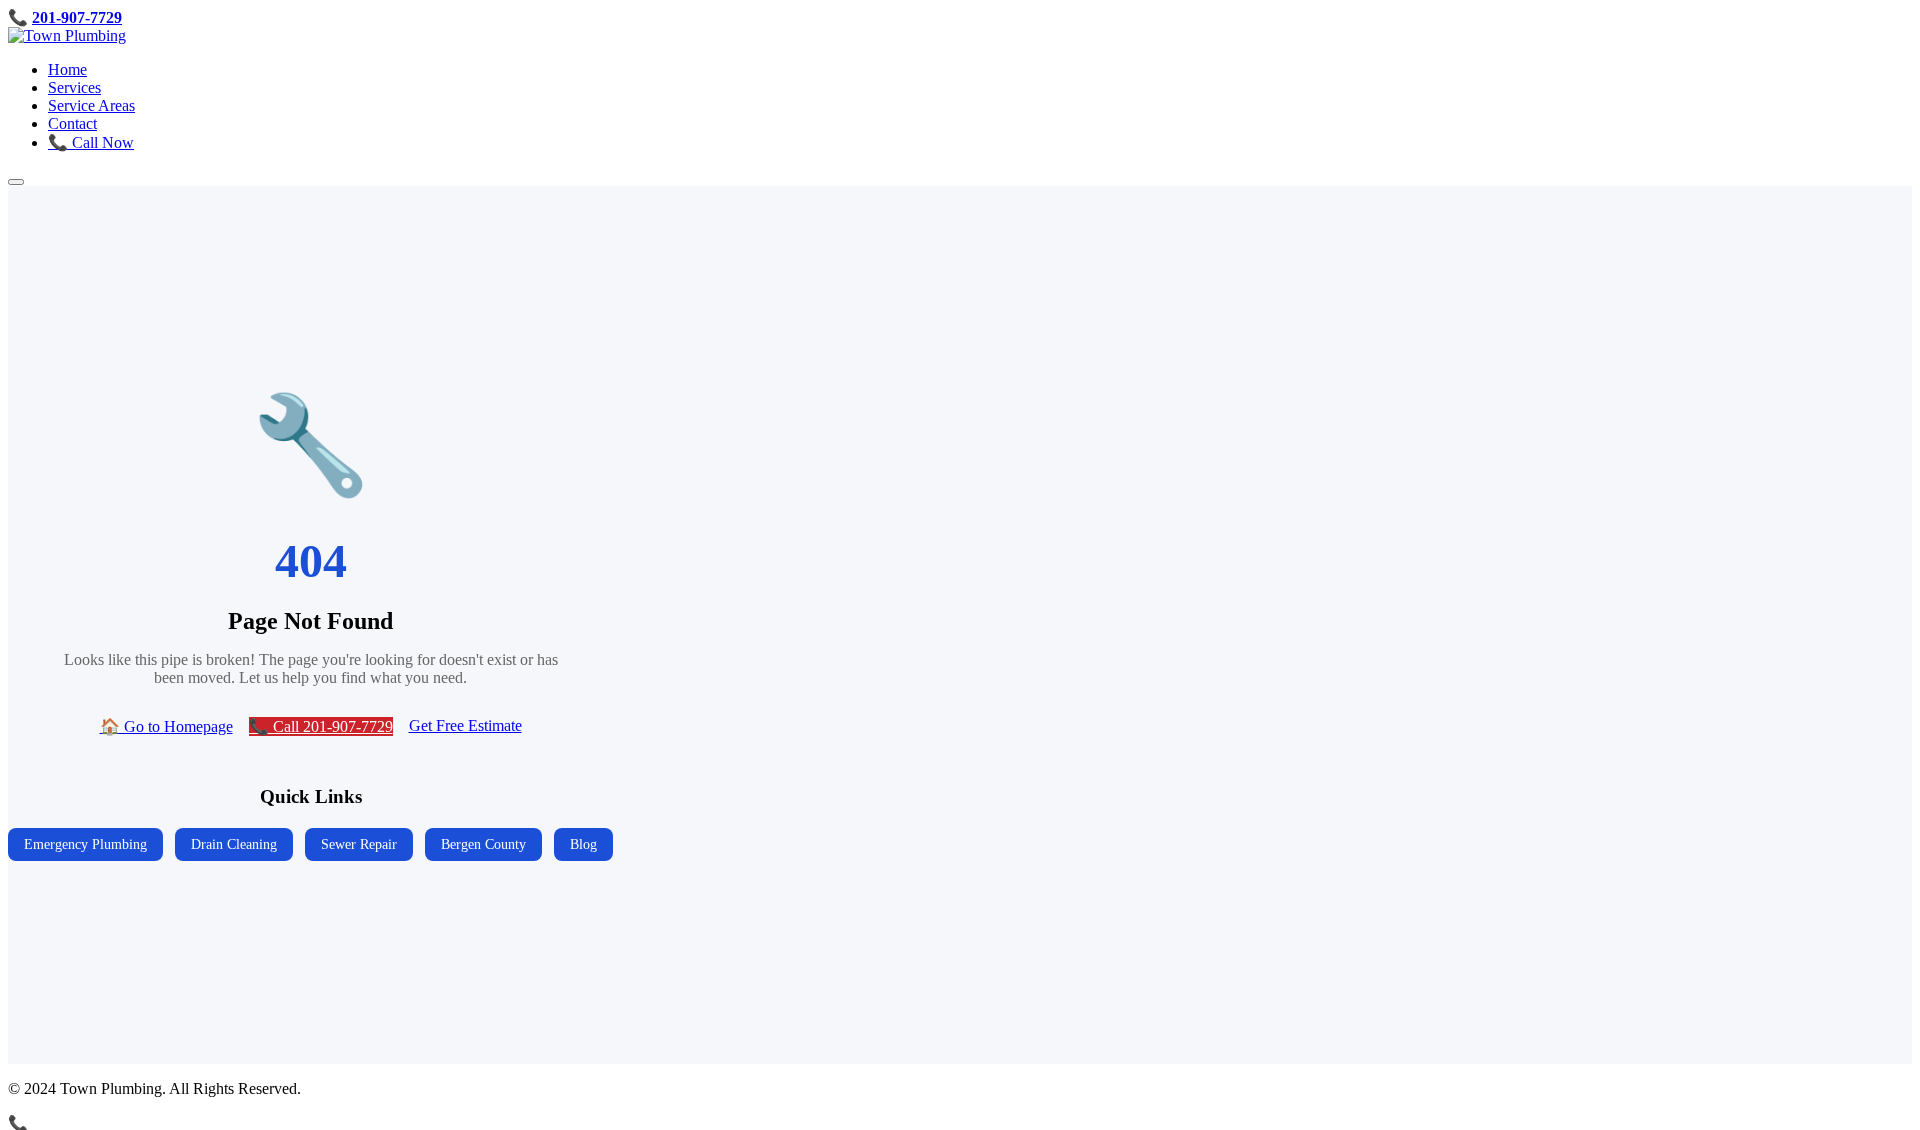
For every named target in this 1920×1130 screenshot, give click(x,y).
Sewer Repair (359, 844)
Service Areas (91, 105)
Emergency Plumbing (85, 844)
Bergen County (483, 844)
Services (74, 87)
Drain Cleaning (234, 844)
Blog (583, 844)
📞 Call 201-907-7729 (321, 726)
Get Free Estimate (465, 725)
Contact (72, 123)
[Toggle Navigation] (16, 182)
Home (67, 69)
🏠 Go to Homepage (166, 726)
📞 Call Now (91, 142)
